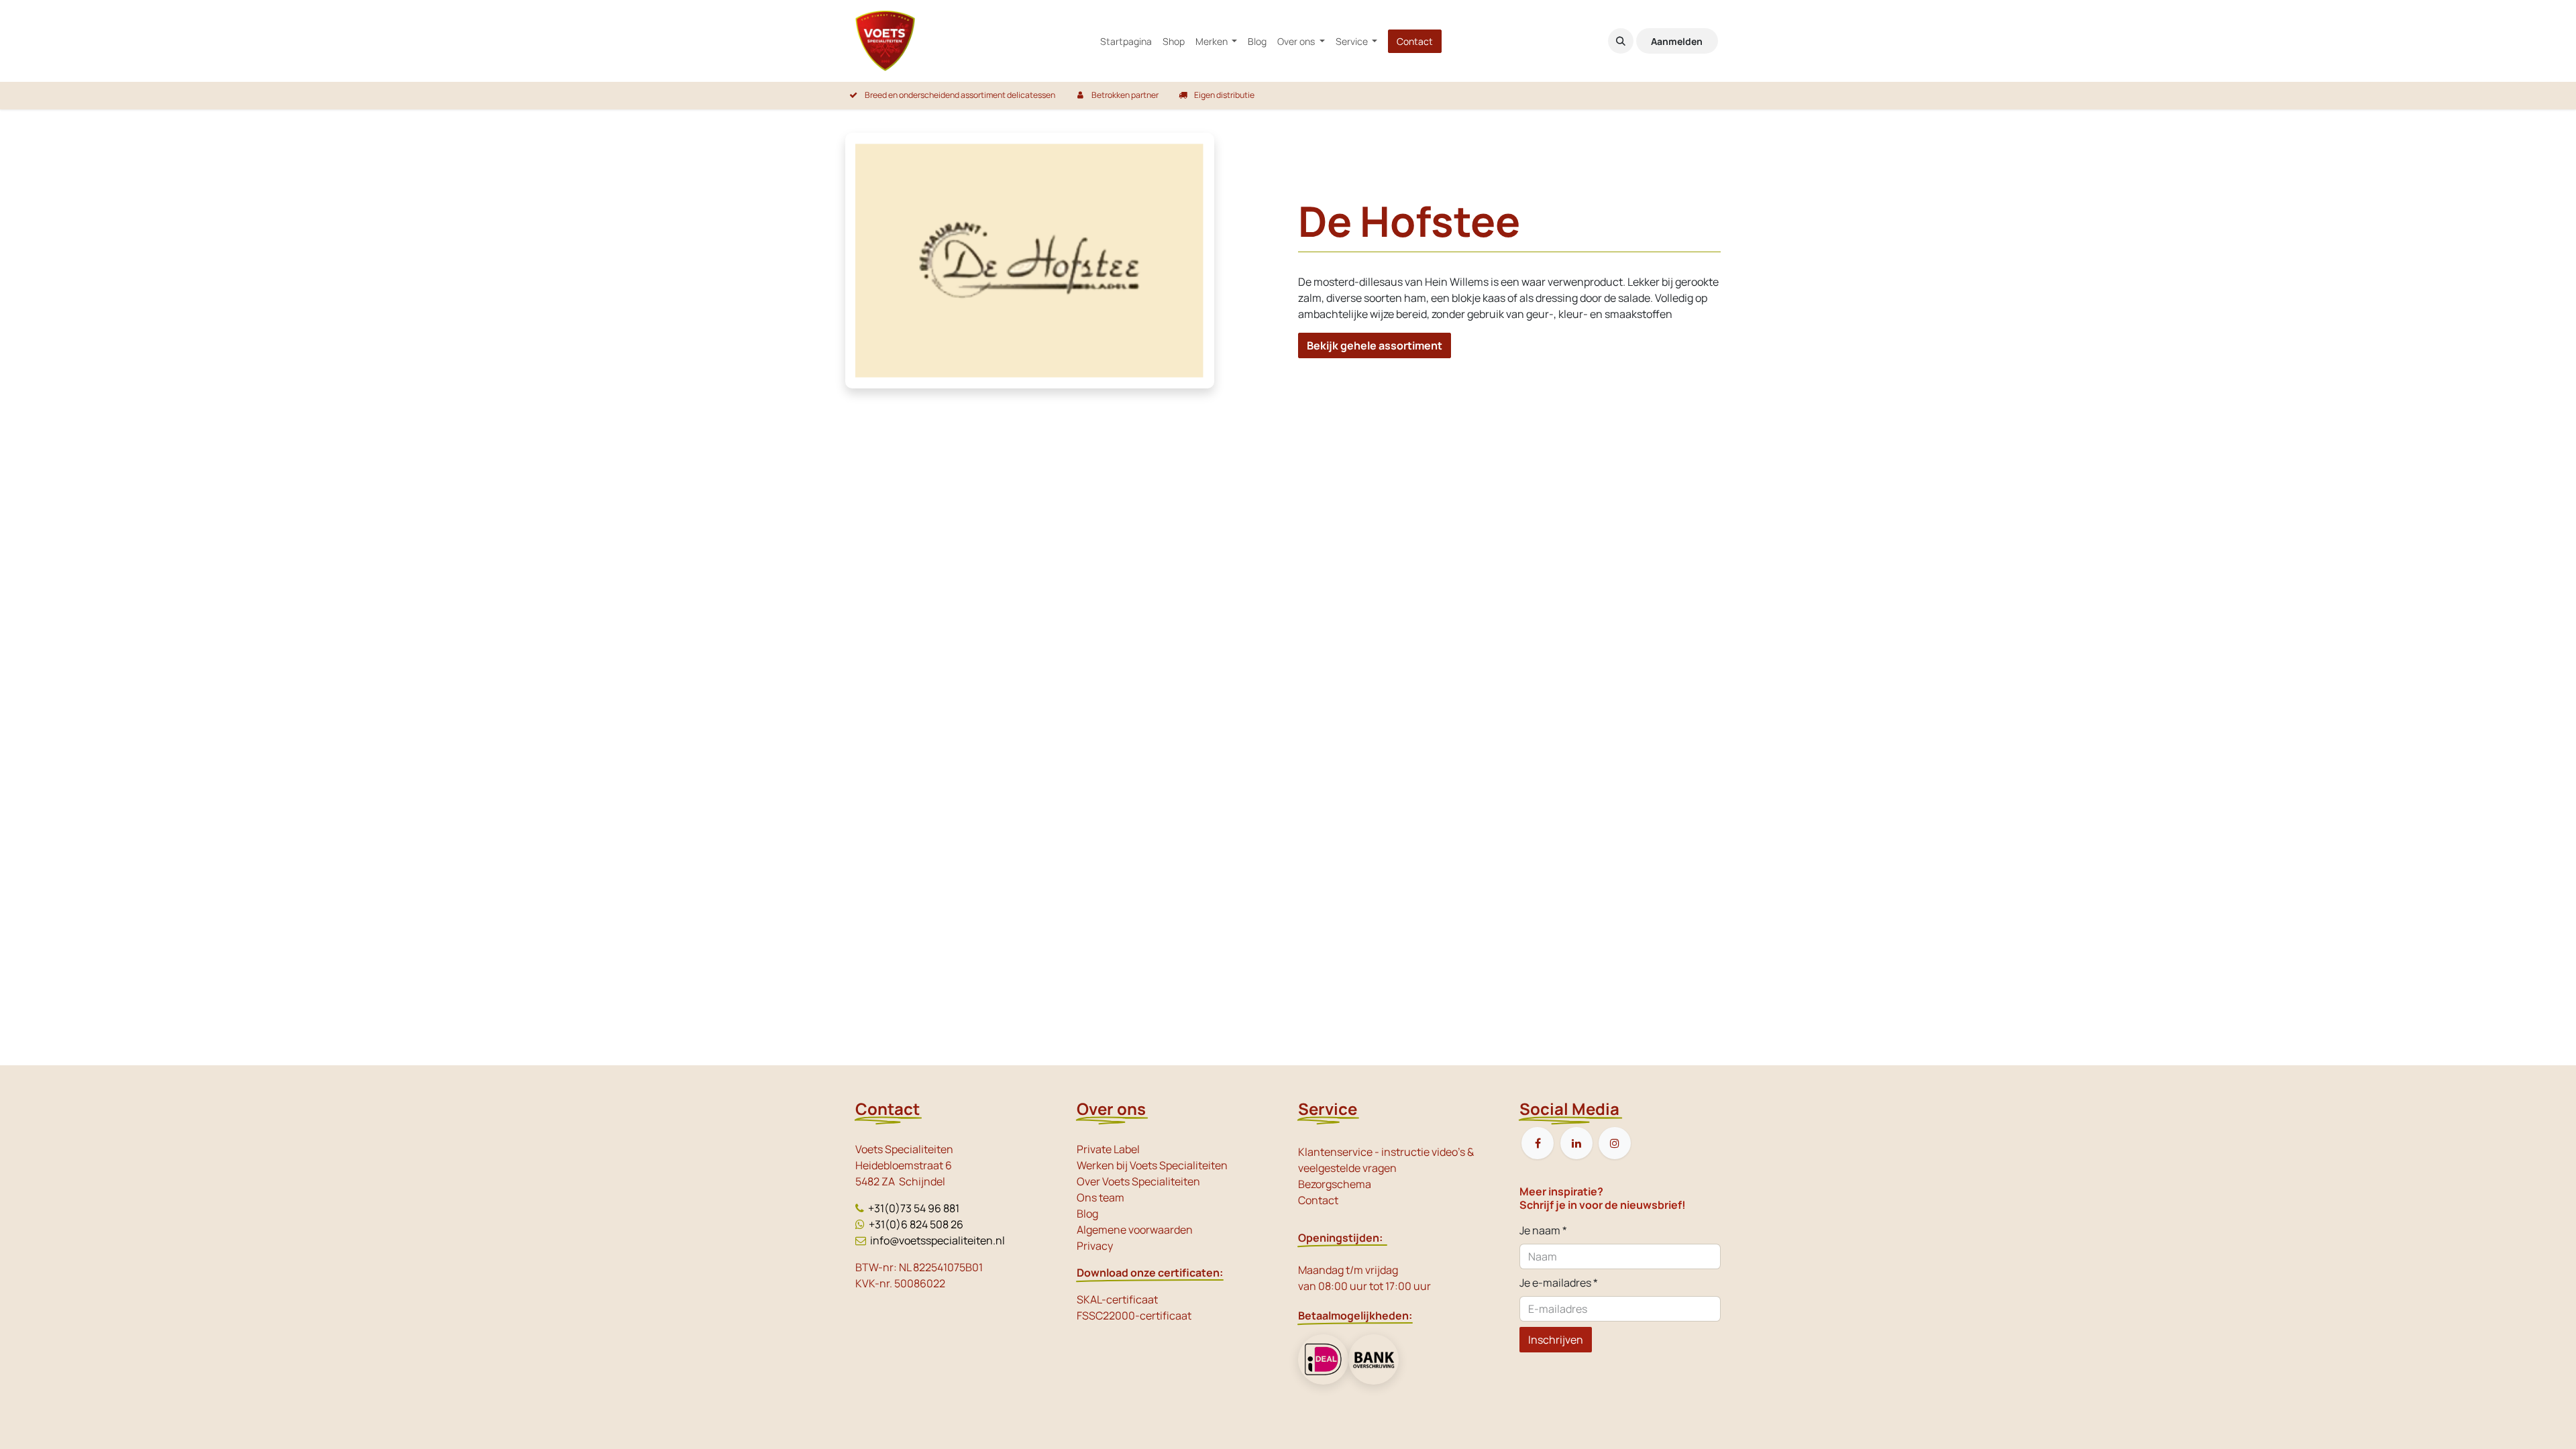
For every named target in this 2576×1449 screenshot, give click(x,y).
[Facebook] (1538, 1143)
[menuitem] (1126, 41)
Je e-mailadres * (1559, 1283)
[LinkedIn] (1576, 1143)
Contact (1415, 41)
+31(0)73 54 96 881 (914, 1208)
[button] (1621, 41)
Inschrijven (1556, 1340)
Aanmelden (1677, 41)
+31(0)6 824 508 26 (916, 1224)
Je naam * (1543, 1230)
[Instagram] (1615, 1143)
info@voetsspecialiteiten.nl (937, 1240)
